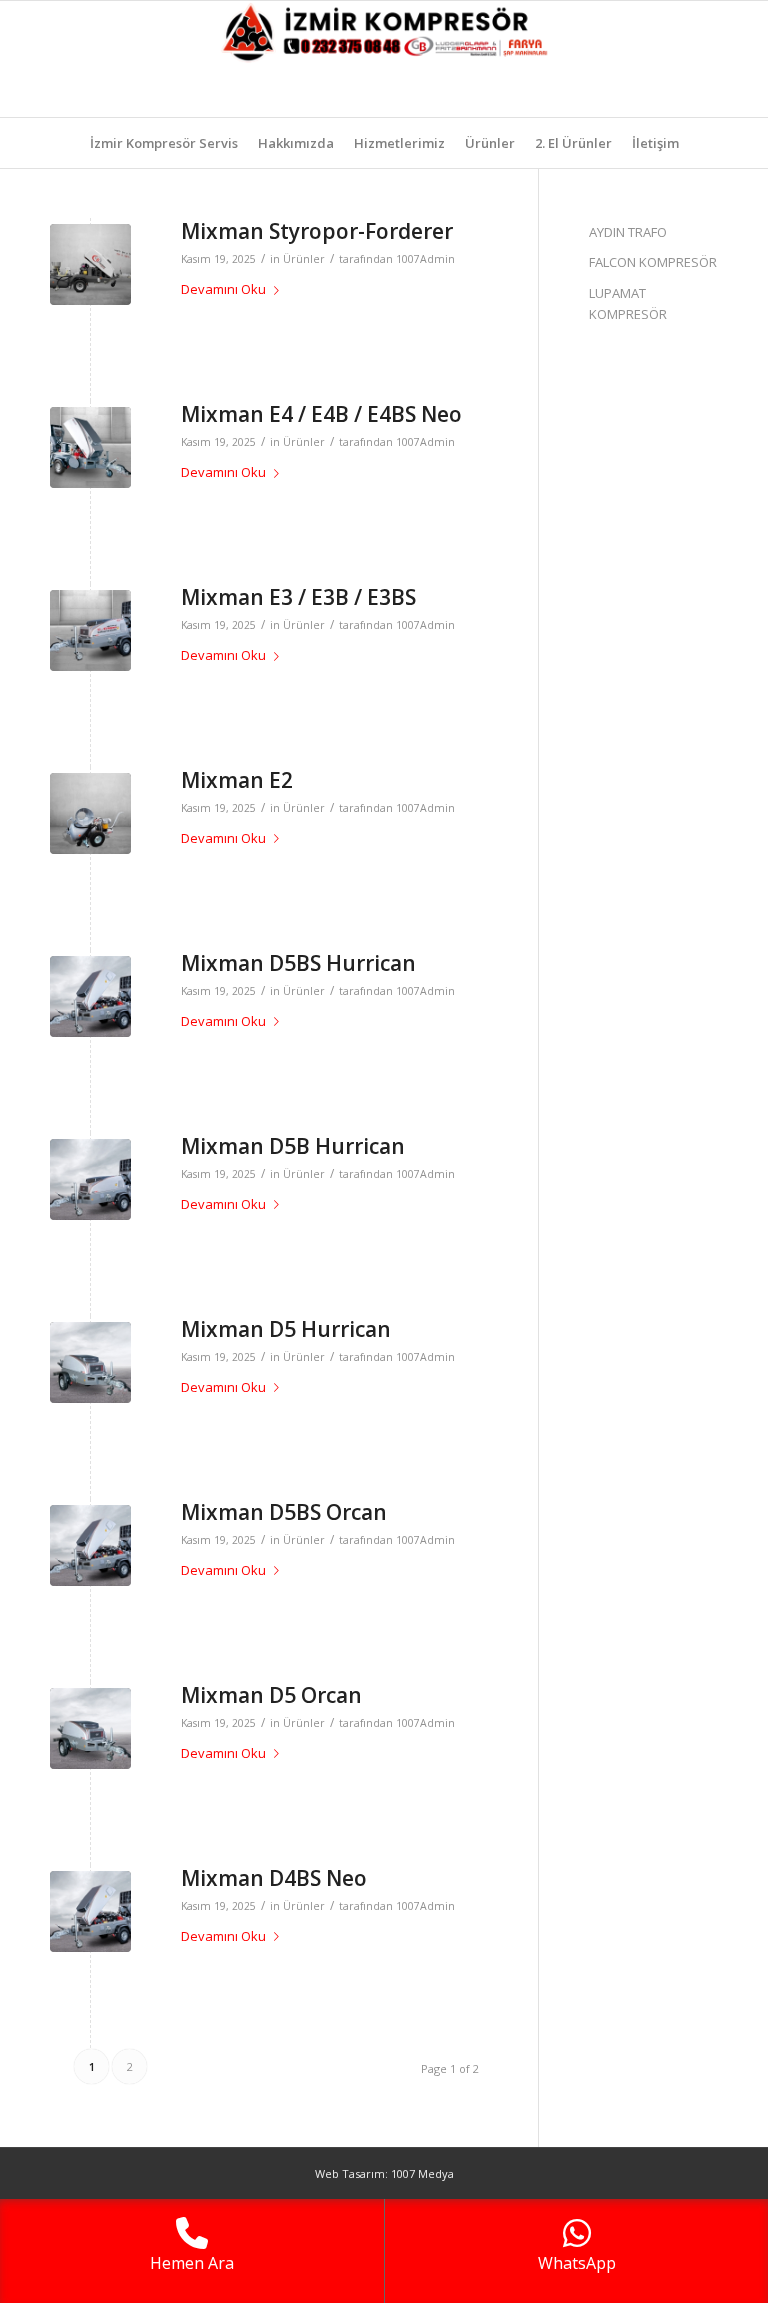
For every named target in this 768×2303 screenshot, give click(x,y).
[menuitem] (164, 143)
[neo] (90, 447)
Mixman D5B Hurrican (293, 1146)
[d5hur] (90, 1362)
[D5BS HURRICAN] (90, 996)
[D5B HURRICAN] (90, 1179)
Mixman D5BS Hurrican (298, 963)
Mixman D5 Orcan (271, 1695)
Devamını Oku (223, 289)
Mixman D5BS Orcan (284, 1512)
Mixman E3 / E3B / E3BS (298, 597)
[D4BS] (90, 1911)
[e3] (90, 813)
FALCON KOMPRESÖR (653, 262)
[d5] (90, 1728)
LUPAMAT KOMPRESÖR (628, 303)
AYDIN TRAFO (628, 232)
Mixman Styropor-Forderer (317, 231)
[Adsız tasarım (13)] (384, 59)
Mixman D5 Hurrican (286, 1329)
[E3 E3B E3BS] (90, 630)
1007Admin (425, 259)
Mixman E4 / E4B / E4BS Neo (321, 414)
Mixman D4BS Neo (274, 1878)
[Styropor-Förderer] (90, 264)
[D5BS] (90, 1545)
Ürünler (304, 259)
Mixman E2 (237, 780)
